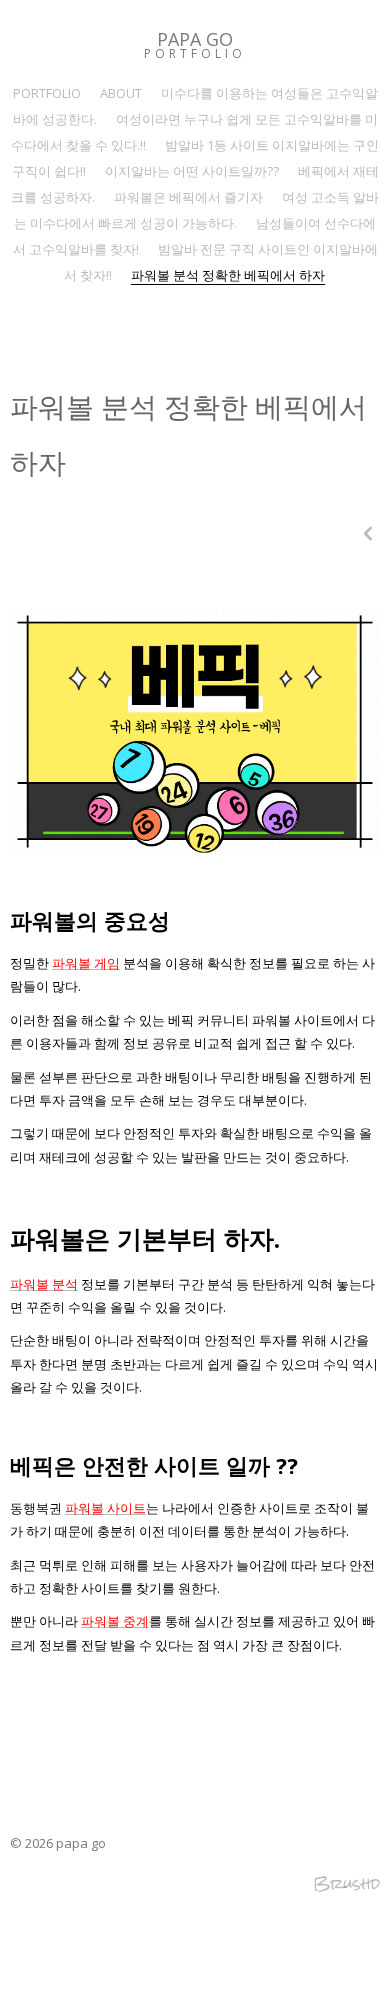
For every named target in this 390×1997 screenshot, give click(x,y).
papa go (195, 39)
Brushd (346, 1883)
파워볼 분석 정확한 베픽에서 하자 (228, 275)
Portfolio (195, 53)
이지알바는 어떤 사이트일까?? (192, 171)
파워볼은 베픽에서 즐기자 (188, 197)
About (121, 93)
